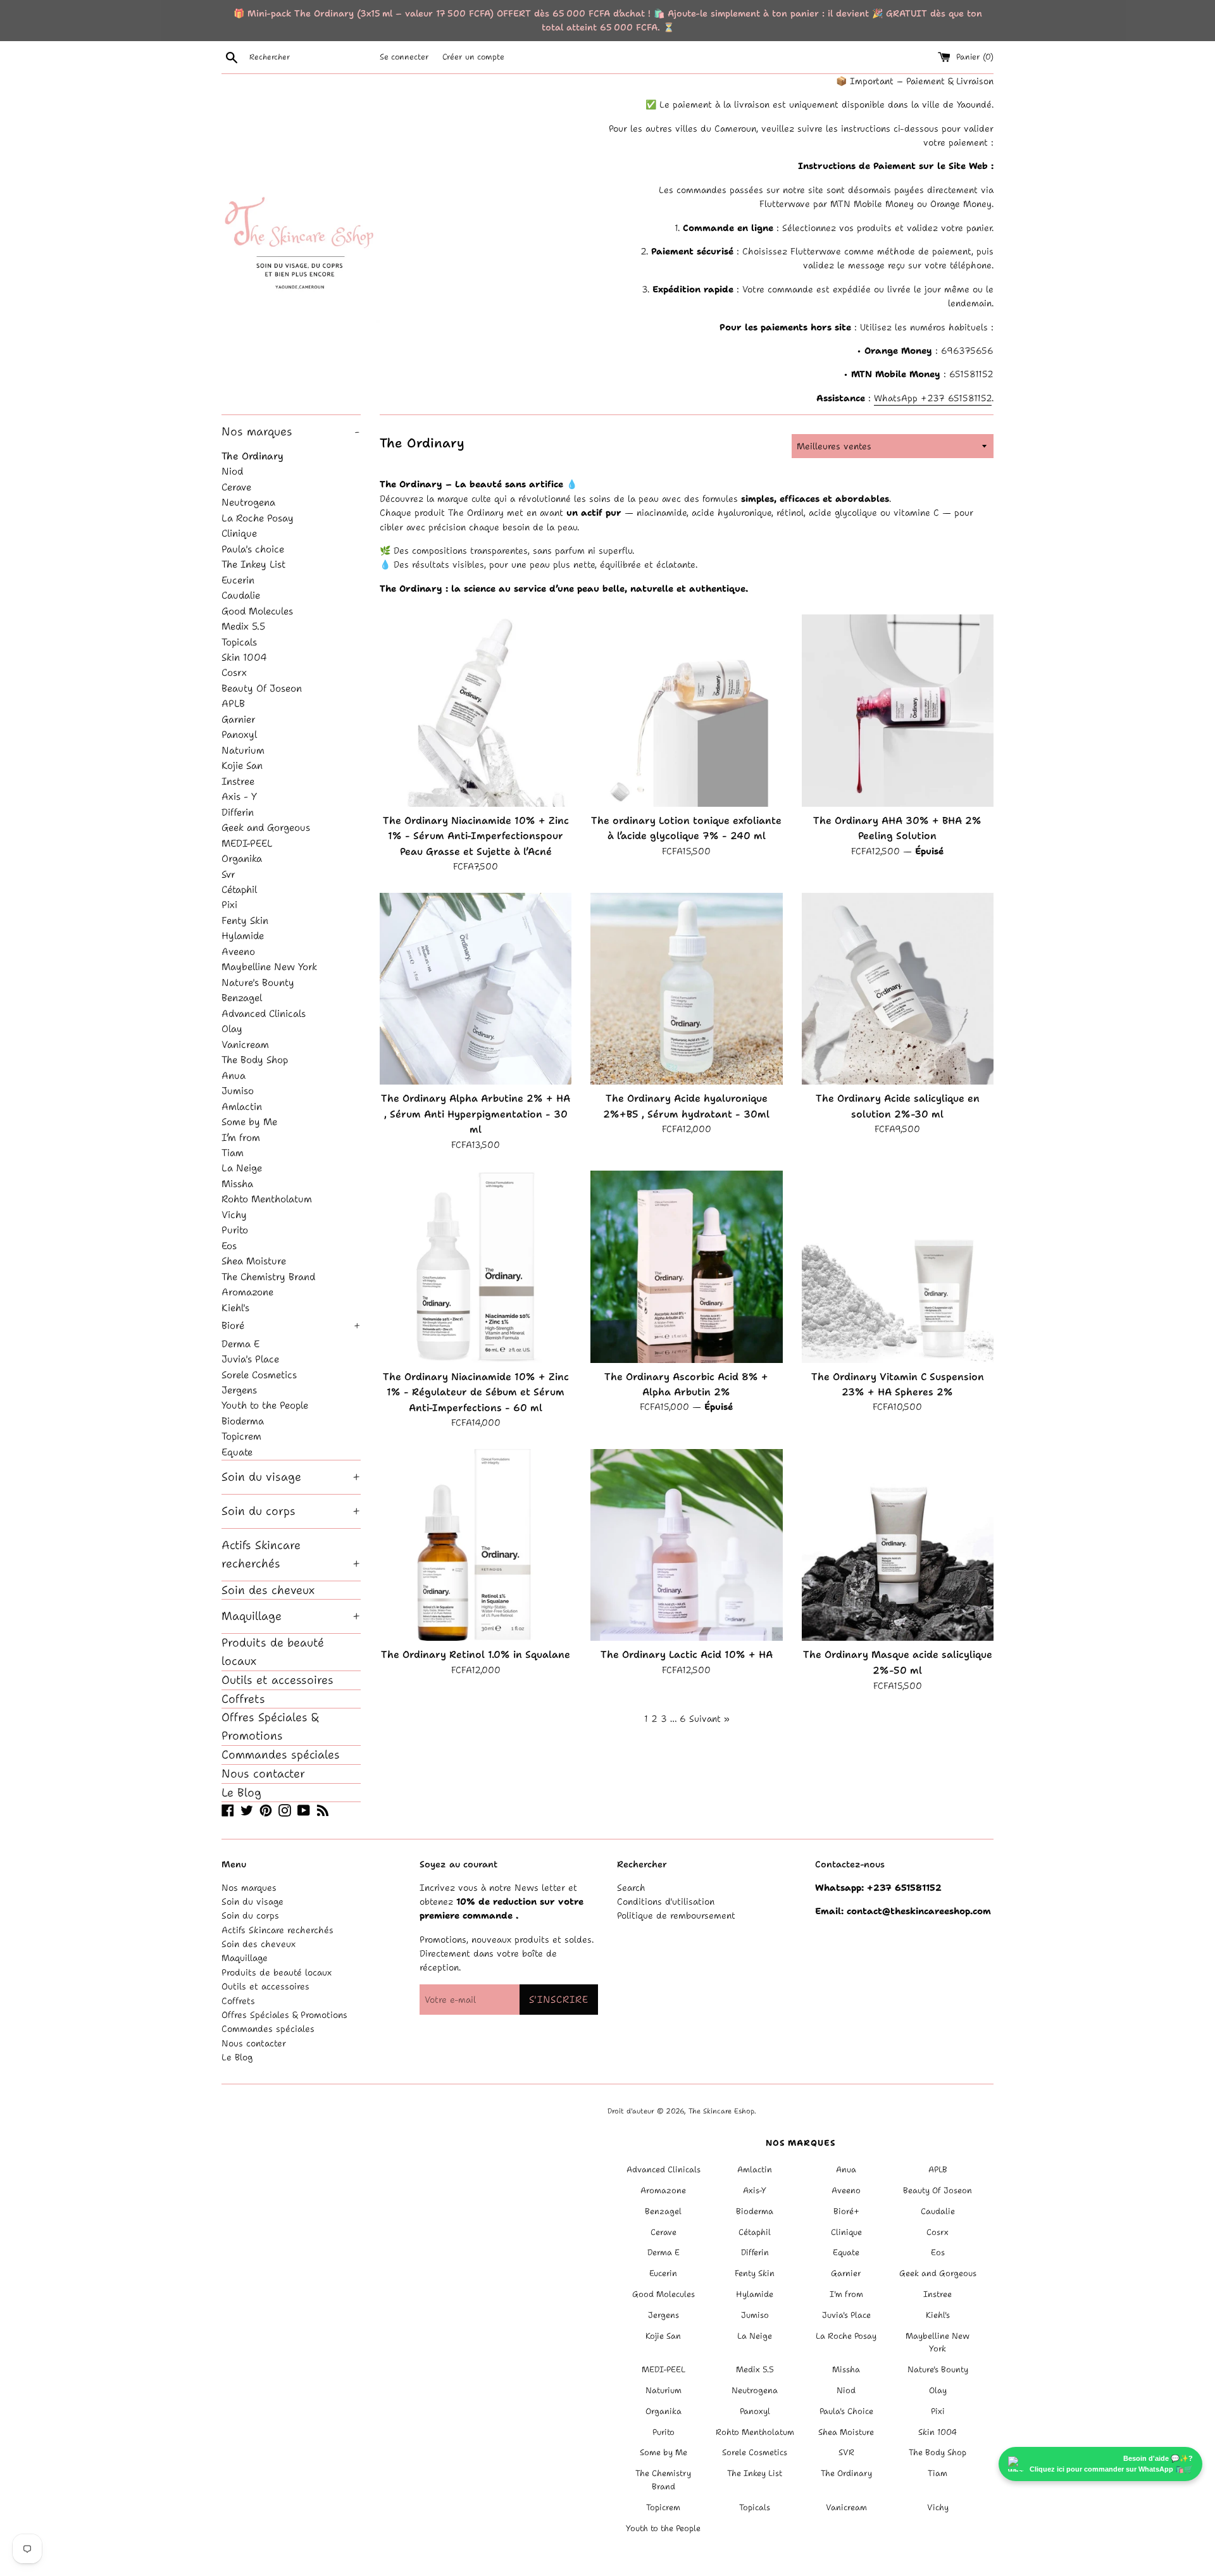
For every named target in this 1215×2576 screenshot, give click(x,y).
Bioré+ (846, 2211)
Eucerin (238, 580)
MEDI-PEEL (247, 843)
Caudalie (241, 595)
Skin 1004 (244, 657)
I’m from (241, 1137)
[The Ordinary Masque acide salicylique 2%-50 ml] (898, 1545)
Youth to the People (265, 1405)
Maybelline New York (269, 967)
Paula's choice (253, 549)
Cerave (236, 487)
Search (631, 1888)
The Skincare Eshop (721, 2111)
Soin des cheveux (268, 1590)
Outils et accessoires (277, 1680)
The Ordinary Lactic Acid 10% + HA (687, 1654)
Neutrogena (248, 502)
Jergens (239, 1390)
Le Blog (241, 1793)
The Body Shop (255, 1060)
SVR (846, 2452)
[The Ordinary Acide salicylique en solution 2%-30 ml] (898, 989)
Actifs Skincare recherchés (291, 1554)
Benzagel (242, 998)
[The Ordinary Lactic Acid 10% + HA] (686, 1545)
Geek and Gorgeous (266, 827)
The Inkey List (253, 564)
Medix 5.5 (243, 626)
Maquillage (291, 1616)
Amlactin (242, 1106)
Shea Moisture (254, 1261)
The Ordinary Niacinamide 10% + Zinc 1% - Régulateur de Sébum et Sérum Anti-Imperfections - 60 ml (476, 1392)
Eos (229, 1246)
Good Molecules (257, 611)
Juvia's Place (250, 1359)
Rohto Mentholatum (267, 1199)
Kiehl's (235, 1308)
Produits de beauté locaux (273, 1652)
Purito (235, 1230)
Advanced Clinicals (264, 1013)
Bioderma (243, 1421)
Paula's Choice (846, 2411)
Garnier (239, 719)
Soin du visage (291, 1477)
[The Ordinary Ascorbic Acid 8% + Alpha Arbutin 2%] (686, 1266)
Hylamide (243, 936)
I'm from (846, 2294)
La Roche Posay (258, 518)
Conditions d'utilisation (666, 1901)
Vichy (234, 1215)
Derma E (240, 1344)
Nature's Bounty (258, 982)
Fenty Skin (245, 920)
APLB (233, 703)
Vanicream (245, 1044)
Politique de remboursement (676, 1915)
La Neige (242, 1168)
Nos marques (290, 432)
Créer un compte (473, 57)
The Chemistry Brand (268, 1277)
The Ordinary (252, 456)
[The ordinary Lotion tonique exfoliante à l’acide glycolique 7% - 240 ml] (686, 710)
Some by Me (249, 1122)
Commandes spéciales (281, 1755)
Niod (232, 471)
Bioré (291, 1325)
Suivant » (709, 1719)
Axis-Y (755, 2190)
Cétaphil (239, 889)
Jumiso (238, 1091)
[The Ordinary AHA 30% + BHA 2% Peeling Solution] (898, 710)
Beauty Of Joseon (262, 688)
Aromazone (247, 1292)
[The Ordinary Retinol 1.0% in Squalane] (476, 1545)
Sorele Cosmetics (259, 1375)
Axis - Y (239, 796)
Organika (242, 858)
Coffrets (243, 1699)
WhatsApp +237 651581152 (933, 398)
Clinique (239, 533)
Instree (238, 781)
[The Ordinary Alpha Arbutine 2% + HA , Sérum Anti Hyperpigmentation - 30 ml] (476, 989)
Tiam (233, 1153)
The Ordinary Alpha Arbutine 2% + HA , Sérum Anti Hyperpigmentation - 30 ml (476, 1114)
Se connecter (404, 57)
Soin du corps (291, 1511)
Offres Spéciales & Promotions (270, 1727)
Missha (237, 1184)
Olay (232, 1029)
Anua (234, 1075)
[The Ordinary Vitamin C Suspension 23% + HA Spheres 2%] (898, 1266)
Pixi (229, 905)
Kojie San (242, 765)
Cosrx (234, 672)
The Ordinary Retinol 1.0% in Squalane (476, 1654)
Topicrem (241, 1436)
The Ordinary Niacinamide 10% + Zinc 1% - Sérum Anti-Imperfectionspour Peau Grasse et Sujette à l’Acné (476, 836)
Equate (237, 1452)
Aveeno (238, 951)
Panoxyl (239, 734)
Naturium (243, 750)
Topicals (239, 642)
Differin (238, 812)
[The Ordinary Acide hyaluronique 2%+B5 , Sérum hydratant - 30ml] (686, 989)
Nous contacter (263, 1774)
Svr (228, 874)
